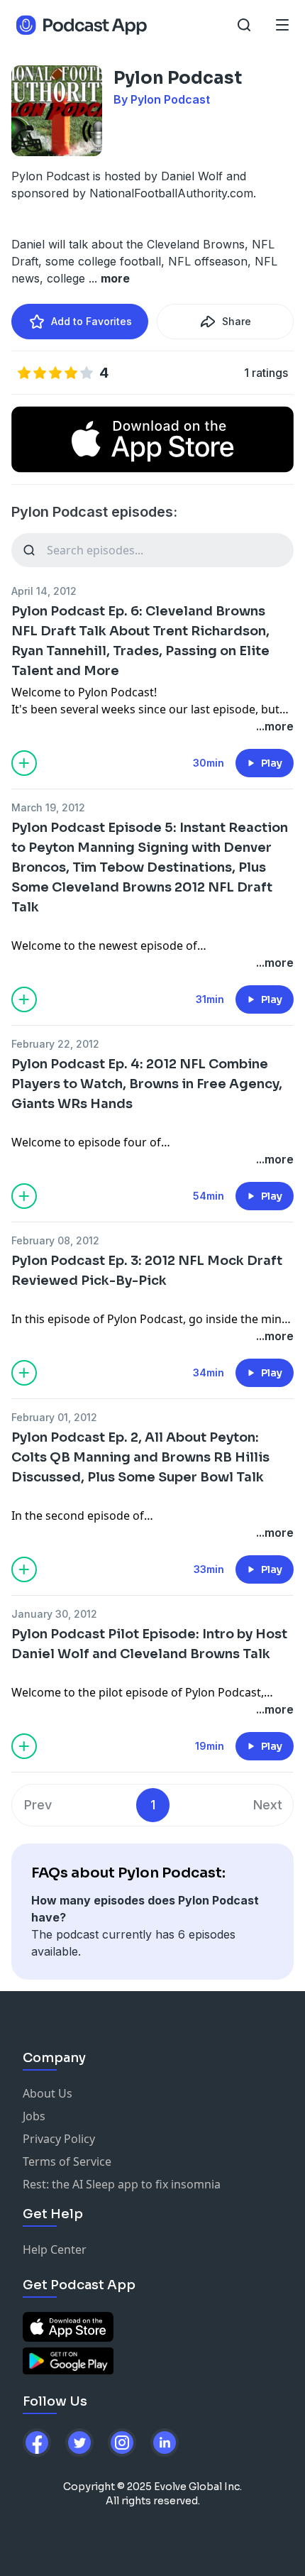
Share (237, 321)
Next (268, 1805)
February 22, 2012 (55, 1044)
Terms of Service (67, 2161)
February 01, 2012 (54, 1417)
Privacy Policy (59, 2139)
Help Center (55, 2249)
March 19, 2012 (48, 807)
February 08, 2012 (55, 1240)
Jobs (34, 2116)
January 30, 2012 (54, 1614)
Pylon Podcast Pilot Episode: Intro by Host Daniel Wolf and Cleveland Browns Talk (149, 1644)
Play (272, 763)
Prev (38, 1805)
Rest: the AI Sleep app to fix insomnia (122, 2184)
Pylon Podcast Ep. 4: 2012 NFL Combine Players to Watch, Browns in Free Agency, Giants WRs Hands (147, 1084)
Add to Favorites (91, 321)
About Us (48, 2093)
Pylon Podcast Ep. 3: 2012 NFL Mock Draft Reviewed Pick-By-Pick (147, 1271)
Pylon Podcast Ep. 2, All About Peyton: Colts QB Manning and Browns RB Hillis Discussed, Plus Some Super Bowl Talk (140, 1457)
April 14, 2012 (44, 591)
